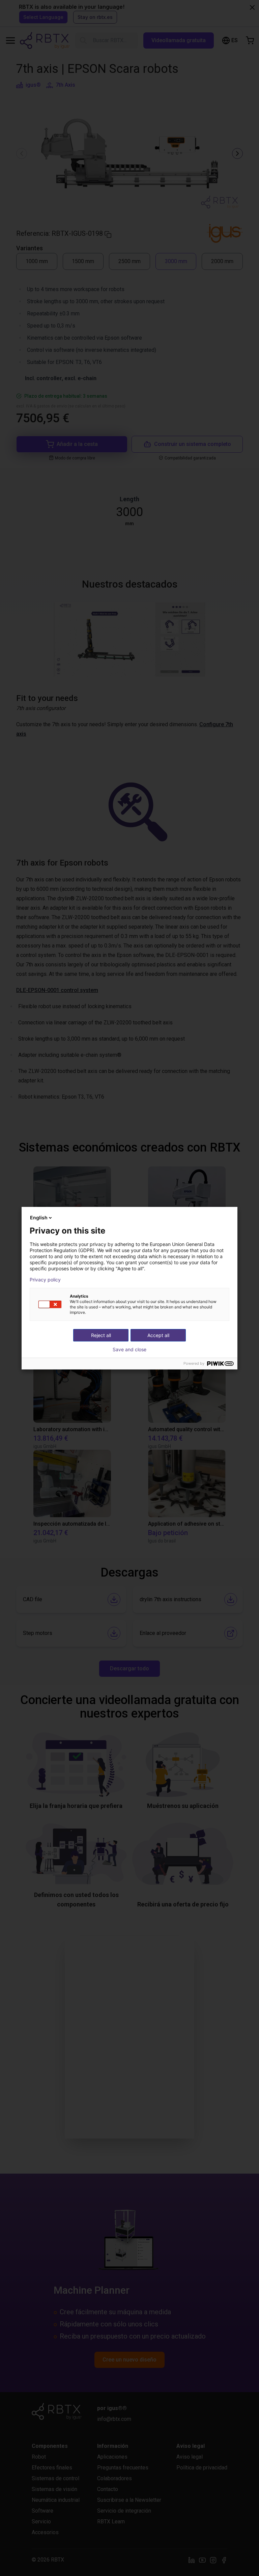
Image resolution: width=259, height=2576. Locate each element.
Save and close (129, 1350)
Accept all (158, 1335)
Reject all (101, 1335)
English (39, 1218)
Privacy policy (45, 1280)
